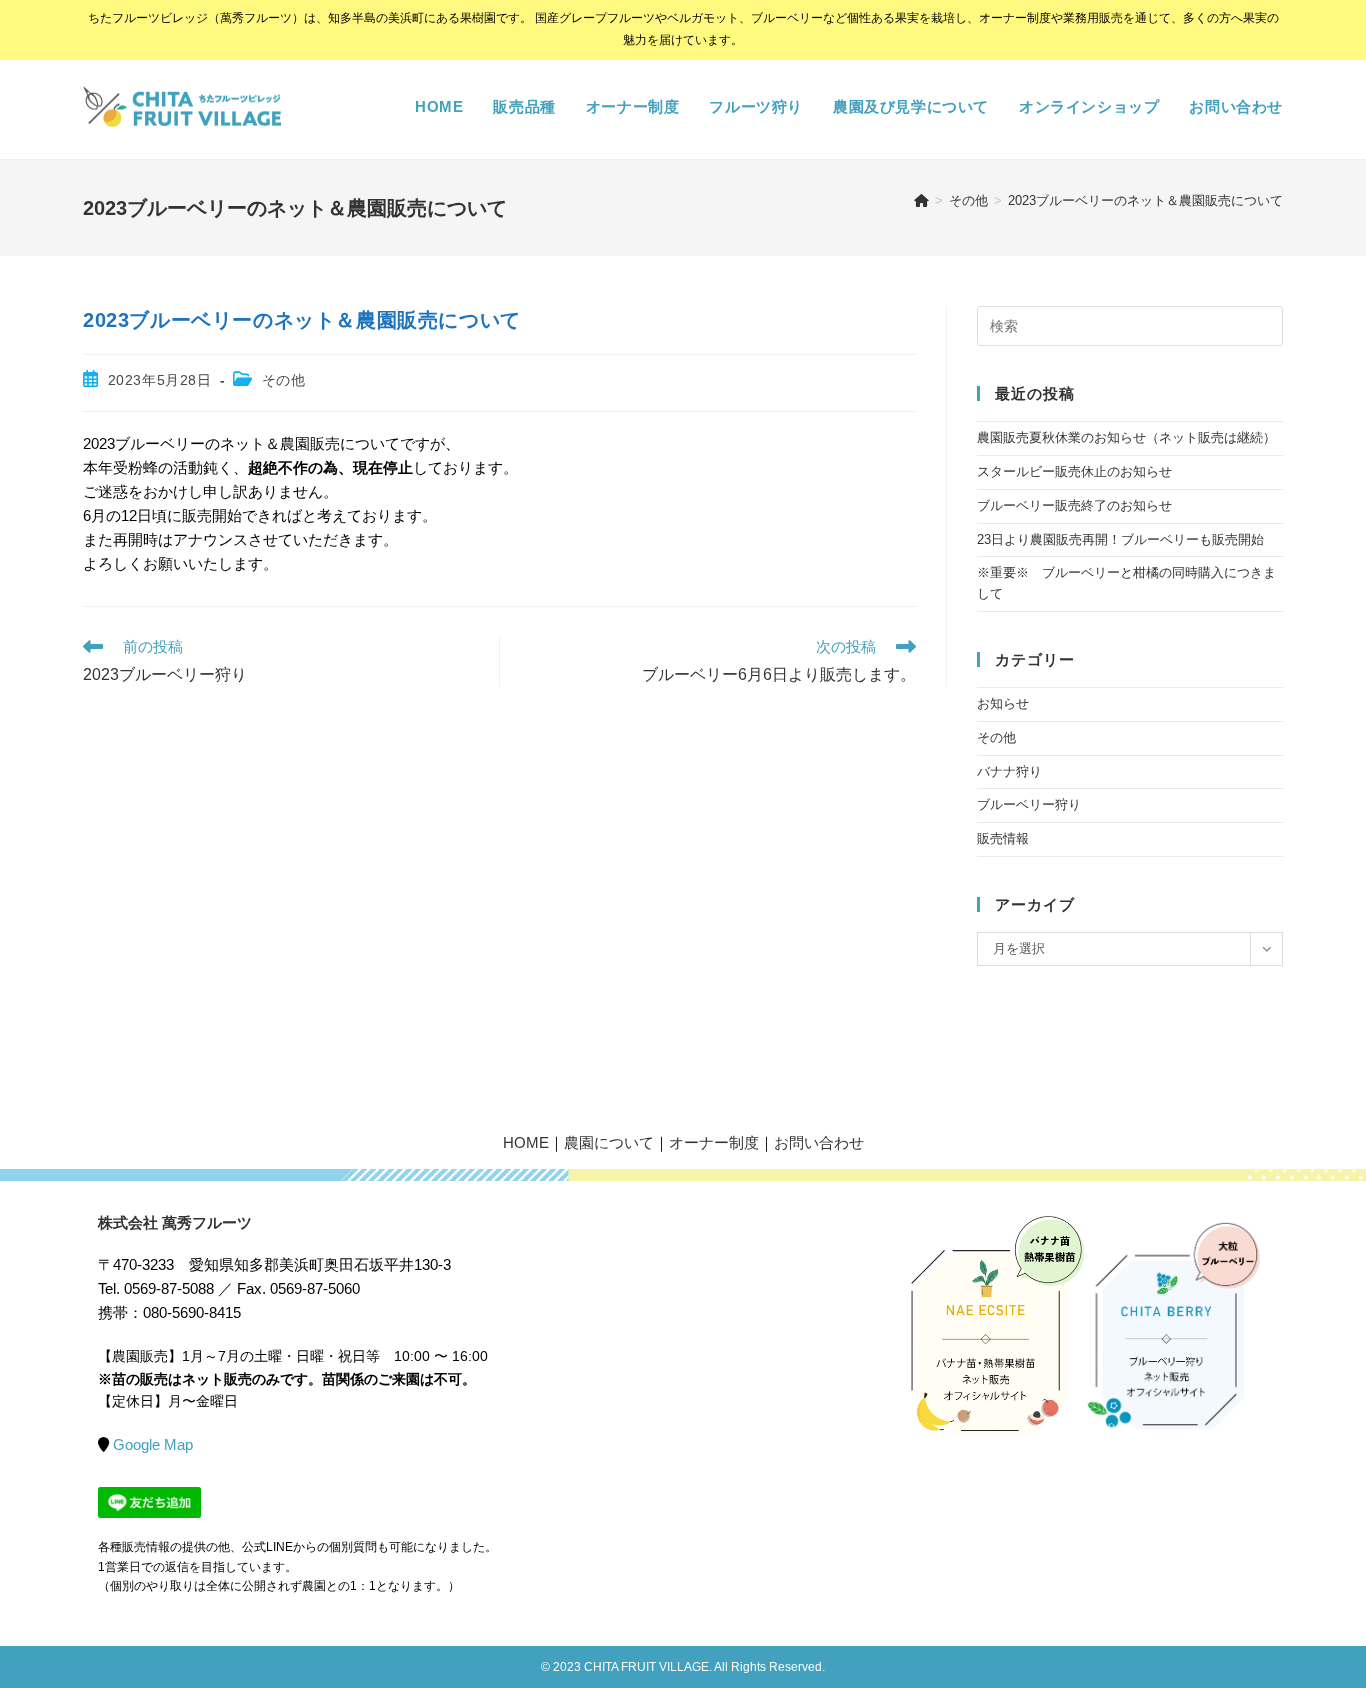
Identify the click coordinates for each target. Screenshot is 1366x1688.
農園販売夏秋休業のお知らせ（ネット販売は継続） (1126, 437)
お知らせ (1003, 703)
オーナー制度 (714, 1142)
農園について (609, 1142)
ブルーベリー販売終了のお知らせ (1074, 505)
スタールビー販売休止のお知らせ (1074, 471)
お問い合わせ (819, 1142)
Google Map (153, 1444)
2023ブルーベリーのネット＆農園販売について (1145, 200)
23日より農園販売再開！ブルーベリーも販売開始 (1120, 539)
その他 (284, 380)
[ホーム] (921, 200)
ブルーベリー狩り (1029, 804)
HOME (526, 1142)
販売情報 (1003, 838)
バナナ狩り (1009, 771)
